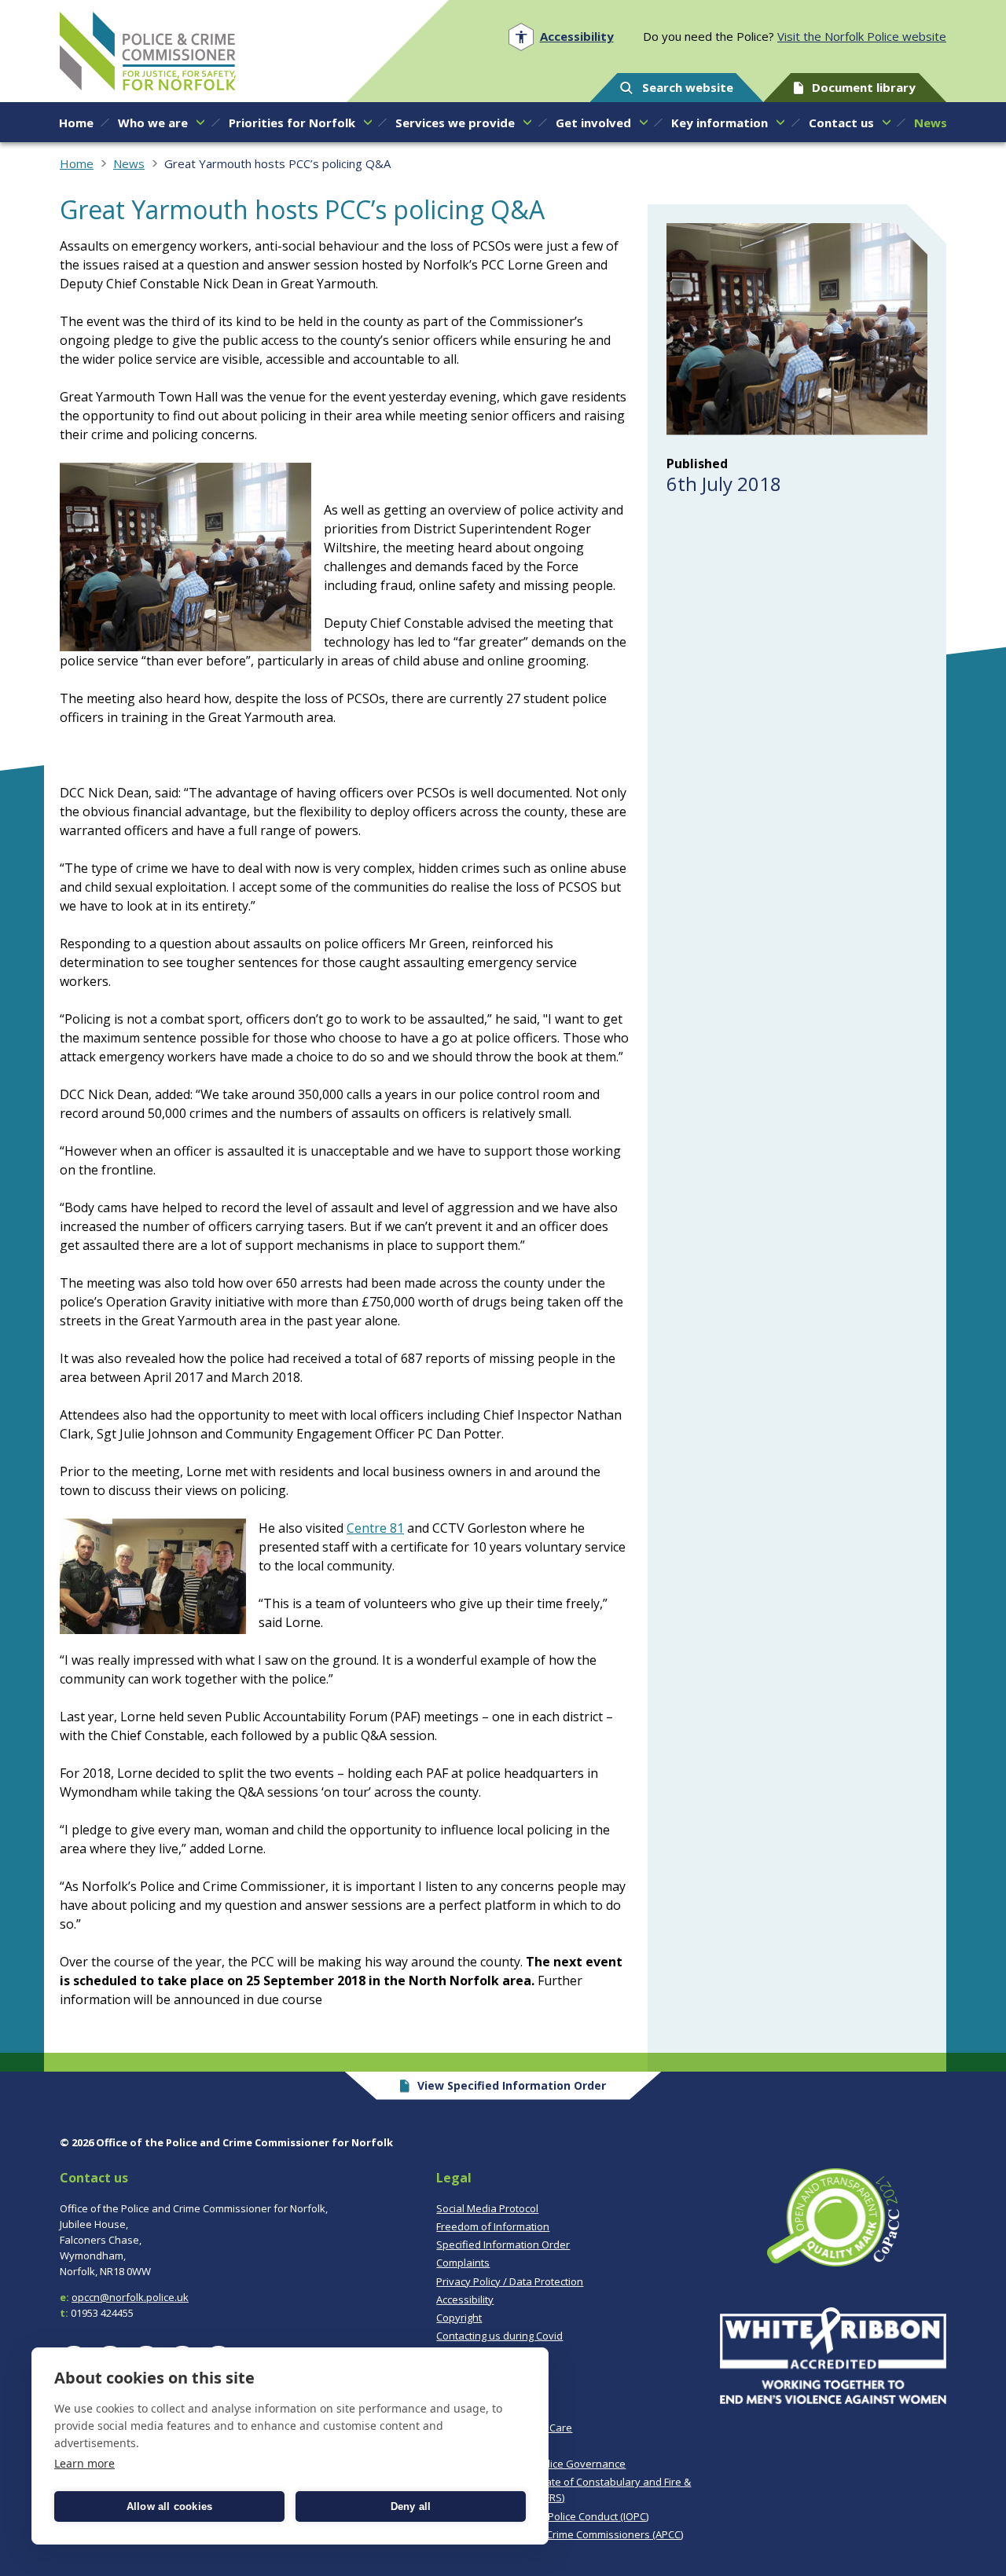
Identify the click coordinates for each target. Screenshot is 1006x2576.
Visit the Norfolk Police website (862, 36)
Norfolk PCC (148, 51)
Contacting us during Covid (499, 2336)
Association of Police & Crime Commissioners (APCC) (560, 2534)
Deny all (411, 2506)
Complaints (463, 2263)
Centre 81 (375, 1528)
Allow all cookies (169, 2506)
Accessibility (465, 2299)
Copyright (459, 2318)
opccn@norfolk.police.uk (130, 2297)
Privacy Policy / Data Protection (510, 2281)
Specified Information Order (503, 2244)
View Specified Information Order (512, 2085)
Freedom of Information (493, 2226)
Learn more (84, 2463)
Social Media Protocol (487, 2208)
